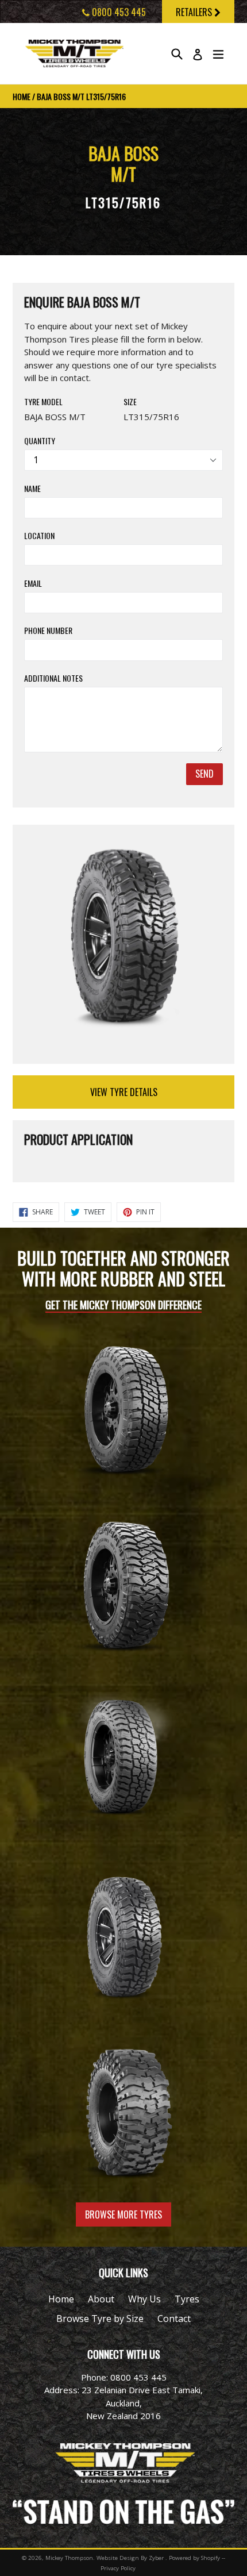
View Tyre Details (124, 1092)
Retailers (195, 12)
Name (32, 488)
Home (22, 96)
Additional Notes (53, 678)
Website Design (118, 2558)
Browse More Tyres (123, 2214)
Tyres (187, 2299)
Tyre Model (43, 401)
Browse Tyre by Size (100, 2319)
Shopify (211, 2558)
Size (130, 401)
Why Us (144, 2299)
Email (33, 583)
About (101, 2299)
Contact (174, 2319)
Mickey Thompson (69, 2558)
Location (39, 535)
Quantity (40, 441)
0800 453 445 (118, 12)
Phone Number (48, 630)
